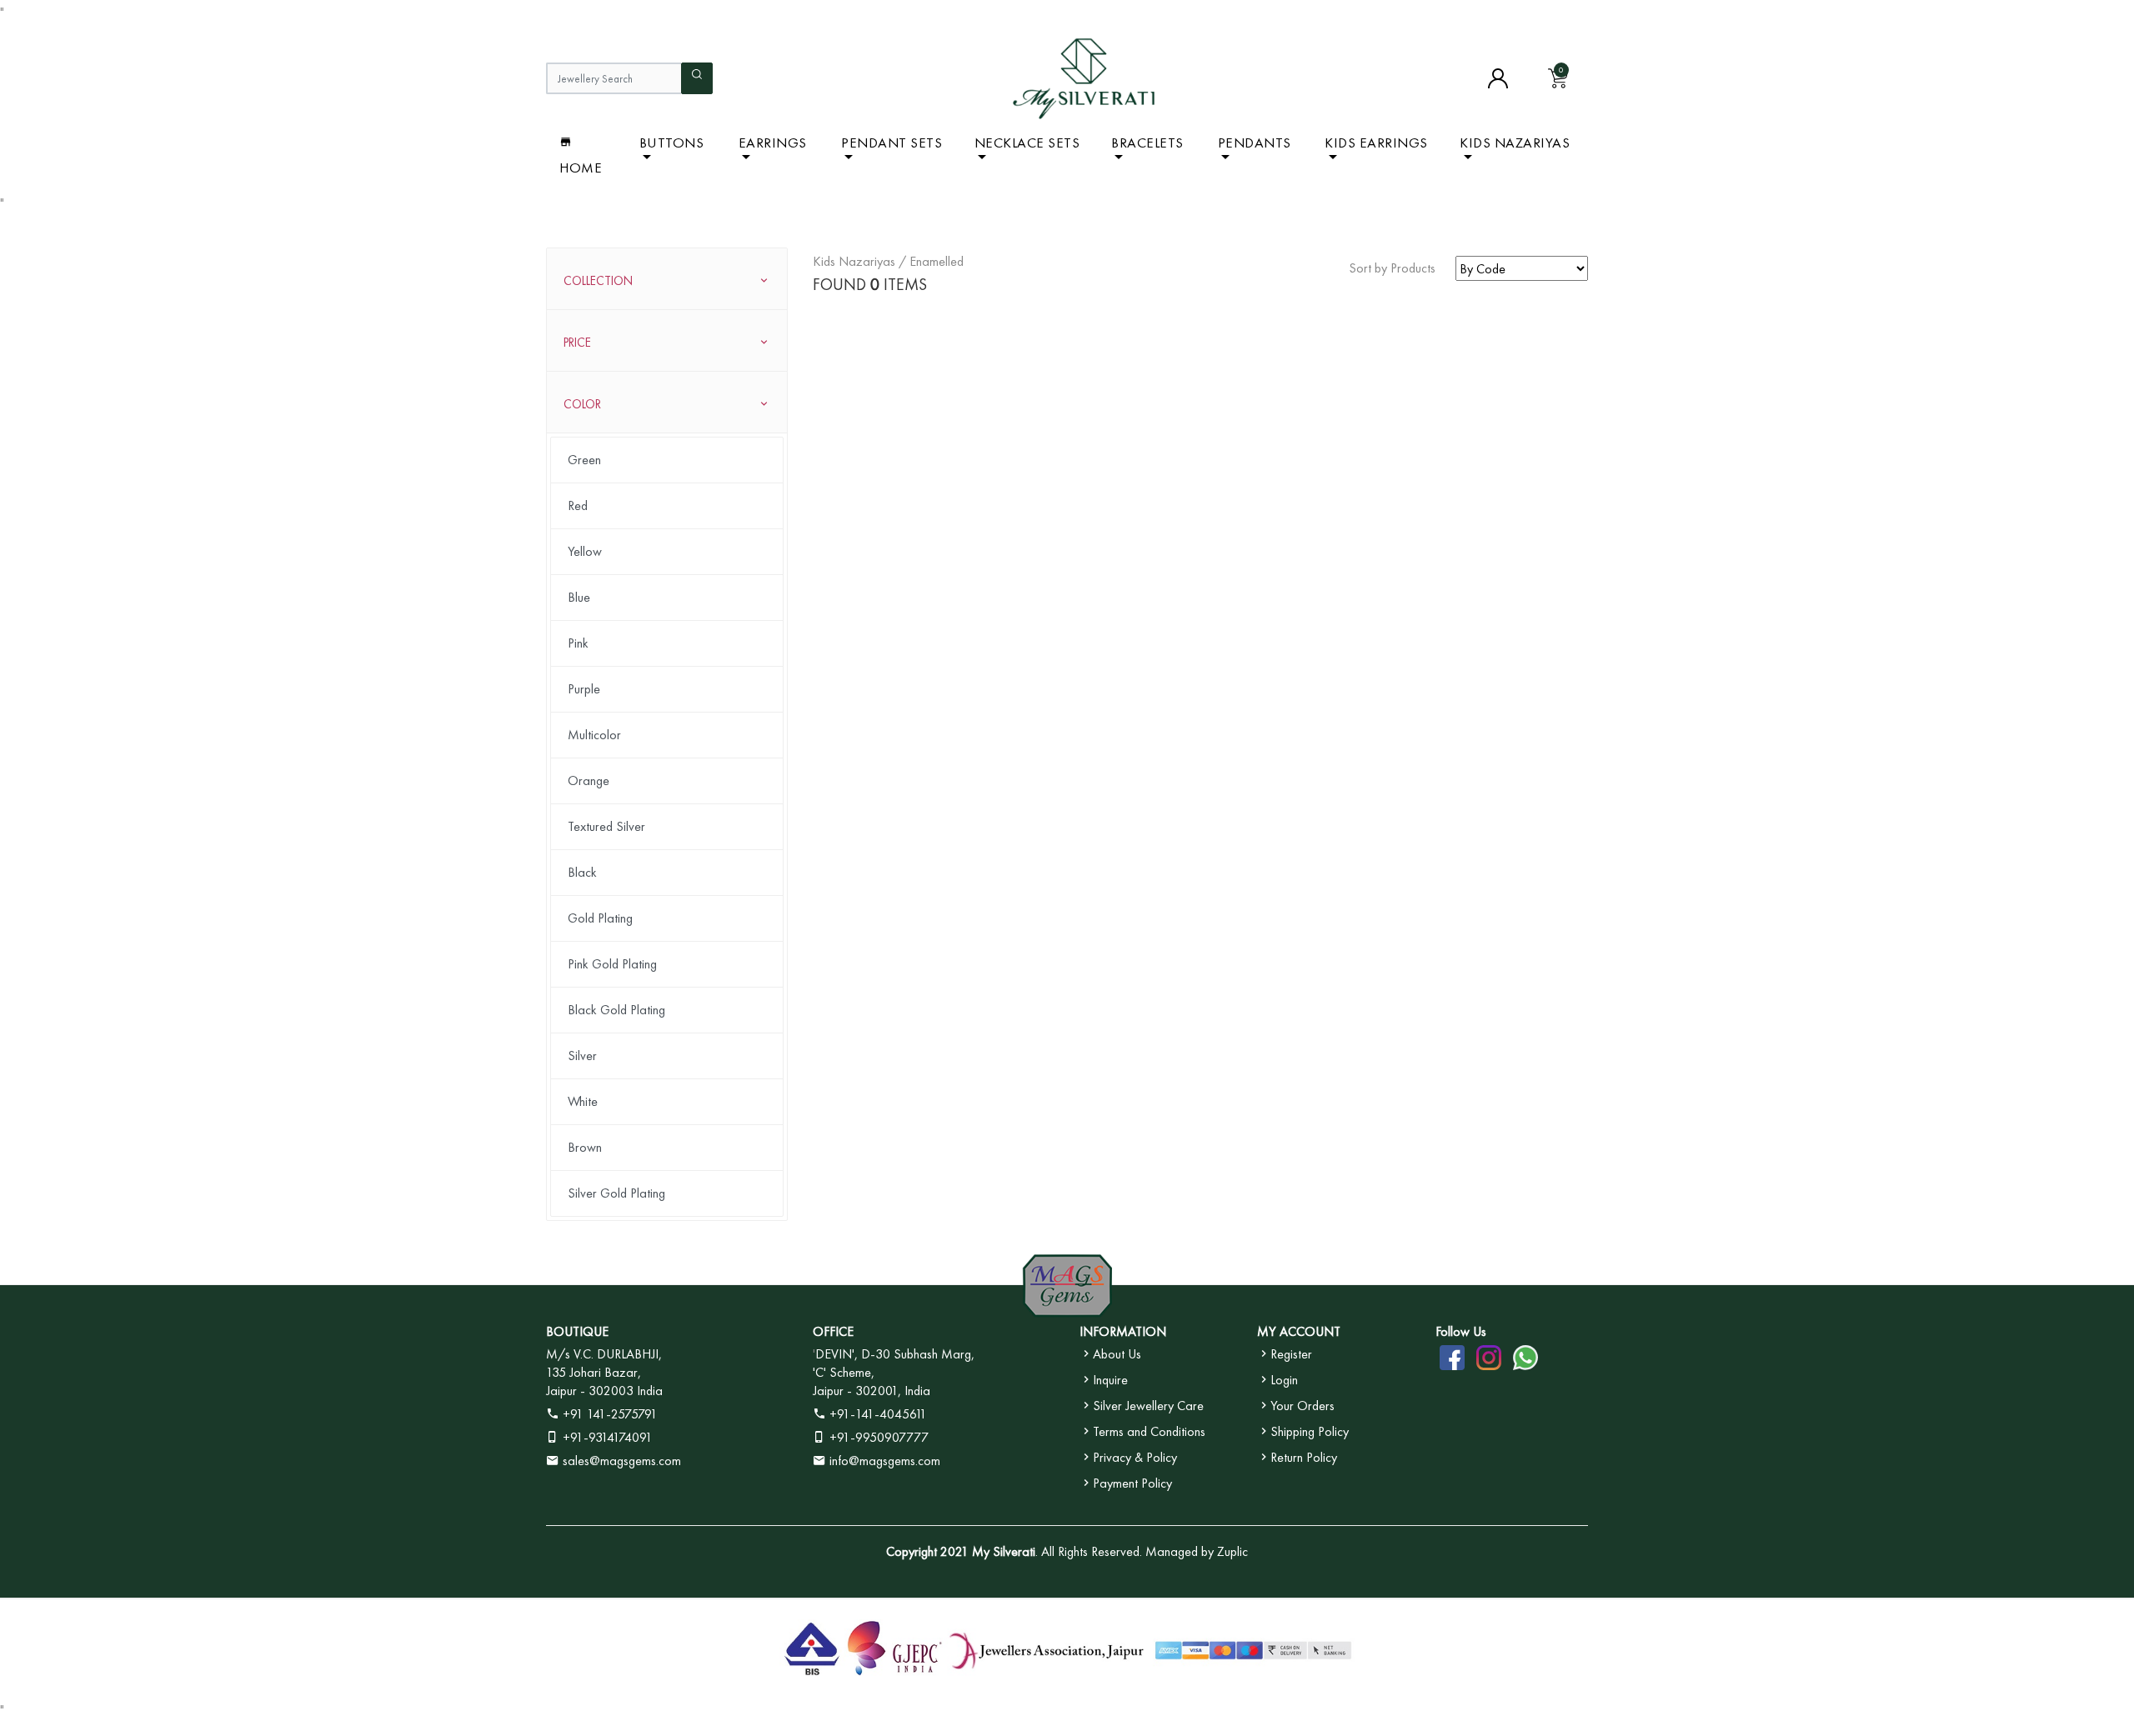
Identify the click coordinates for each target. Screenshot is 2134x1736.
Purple (584, 689)
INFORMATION (1123, 1331)
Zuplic (1232, 1551)
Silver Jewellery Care (1148, 1406)
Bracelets (1147, 143)
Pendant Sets (892, 143)
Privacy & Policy (1135, 1457)
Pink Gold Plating (612, 964)
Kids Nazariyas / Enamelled (888, 261)
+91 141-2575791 (609, 1414)
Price (577, 343)
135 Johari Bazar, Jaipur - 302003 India (604, 1381)
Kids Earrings (1376, 143)
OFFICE (833, 1331)
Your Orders (1302, 1406)
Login (1284, 1380)
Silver (582, 1056)
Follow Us (1461, 1331)
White (583, 1101)
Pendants (1255, 143)
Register (1291, 1354)
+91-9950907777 (877, 1437)
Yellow (585, 551)
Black (582, 872)
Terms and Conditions (1149, 1431)
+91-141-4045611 (877, 1414)
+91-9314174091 (606, 1437)
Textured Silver (606, 826)
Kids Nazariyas (1515, 143)
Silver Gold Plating (616, 1193)
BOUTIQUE (577, 1331)
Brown (585, 1147)
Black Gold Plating (616, 1010)
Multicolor (594, 735)
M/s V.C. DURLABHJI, (604, 1354)
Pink (578, 643)
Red (578, 505)
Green (584, 460)
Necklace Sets (1027, 143)
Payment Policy (1132, 1483)
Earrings (773, 143)
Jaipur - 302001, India (872, 1391)
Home (581, 168)
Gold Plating (600, 918)
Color (582, 404)
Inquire (1110, 1380)
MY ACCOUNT (1299, 1331)
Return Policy (1304, 1457)
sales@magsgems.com (620, 1461)
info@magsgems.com (885, 1461)
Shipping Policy (1310, 1431)
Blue (579, 597)
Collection (598, 281)
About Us (1117, 1354)
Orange (589, 780)
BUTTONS (672, 143)
